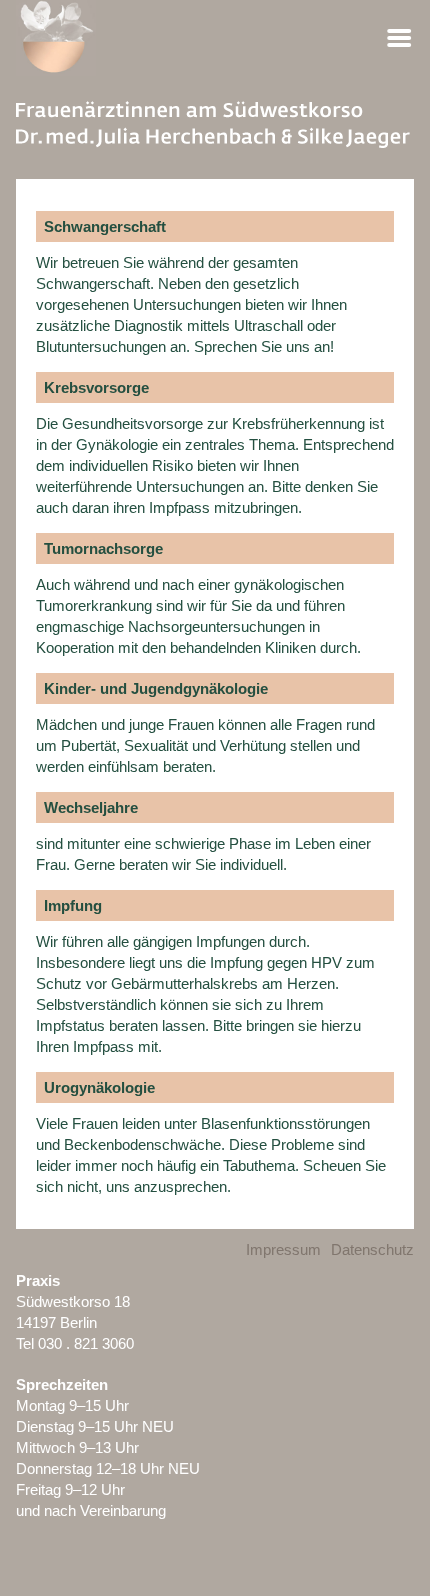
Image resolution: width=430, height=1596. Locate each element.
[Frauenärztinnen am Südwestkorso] (214, 127)
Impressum (283, 1249)
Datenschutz (372, 1249)
